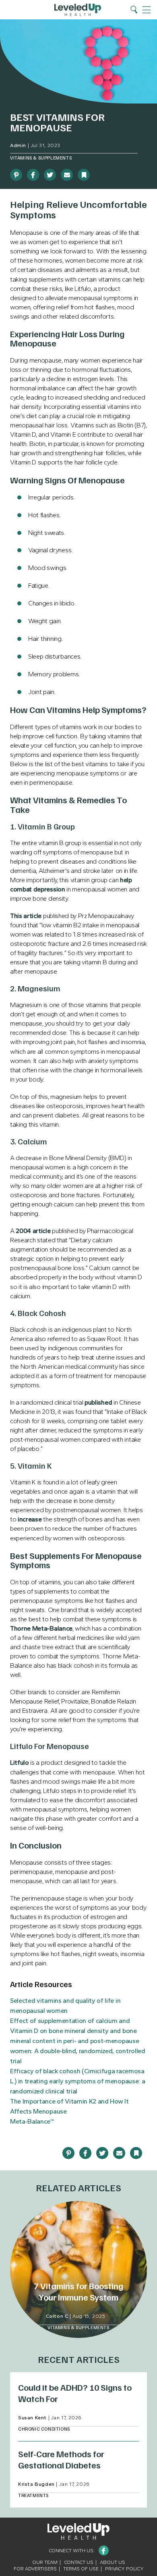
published (98, 1402)
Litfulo (20, 1763)
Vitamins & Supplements (41, 158)
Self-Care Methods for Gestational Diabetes (61, 2459)
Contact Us (79, 2562)
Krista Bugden (36, 2484)
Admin (18, 145)
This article (26, 916)
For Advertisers (35, 2569)
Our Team (45, 2562)
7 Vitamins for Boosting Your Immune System (78, 2291)
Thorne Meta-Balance (41, 1628)
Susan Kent (32, 2418)
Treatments (33, 2495)
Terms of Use (81, 2569)
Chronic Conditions (44, 2429)
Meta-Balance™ (32, 2121)
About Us (113, 2562)
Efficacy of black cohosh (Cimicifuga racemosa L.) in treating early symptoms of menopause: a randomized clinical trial (77, 2081)
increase (30, 1519)
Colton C (57, 2316)
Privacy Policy (124, 2569)
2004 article (33, 1231)
